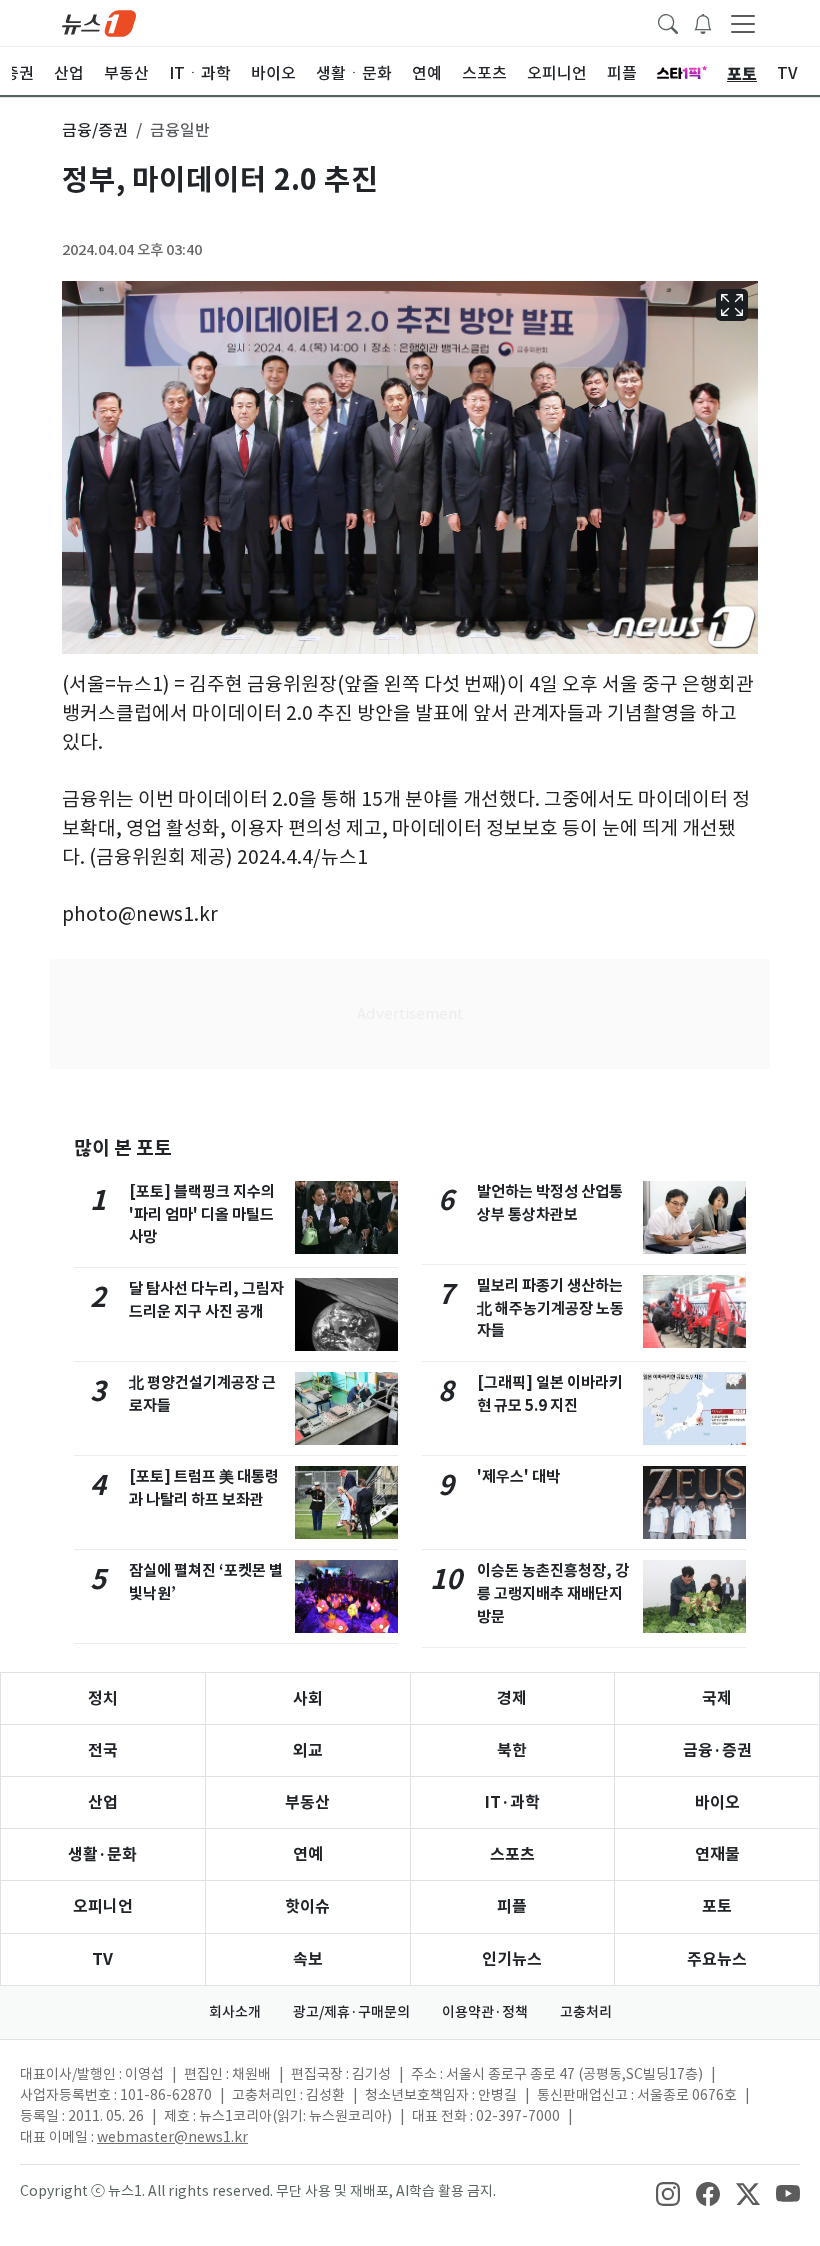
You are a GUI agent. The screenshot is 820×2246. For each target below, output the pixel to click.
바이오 (717, 1802)
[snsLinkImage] (668, 2193)
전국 (103, 1750)
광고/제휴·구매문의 (351, 2012)
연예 (308, 1854)
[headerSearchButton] (668, 22)
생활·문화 (102, 1854)
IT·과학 (512, 1802)
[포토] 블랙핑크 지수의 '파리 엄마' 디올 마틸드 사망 (202, 1214)
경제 (512, 1698)
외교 (308, 1750)
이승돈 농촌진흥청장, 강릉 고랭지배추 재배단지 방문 (553, 1593)
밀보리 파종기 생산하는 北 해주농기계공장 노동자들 (550, 1308)
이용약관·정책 (485, 2012)
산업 (103, 1802)
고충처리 (586, 2012)
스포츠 (512, 1854)
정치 (103, 1698)
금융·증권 (717, 1750)
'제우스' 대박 (518, 1476)
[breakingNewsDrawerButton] (703, 22)
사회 (308, 1698)
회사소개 (235, 2012)
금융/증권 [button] (95, 130)
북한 (512, 1750)
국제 (717, 1698)
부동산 (307, 1802)
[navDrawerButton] (743, 23)
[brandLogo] (99, 22)
